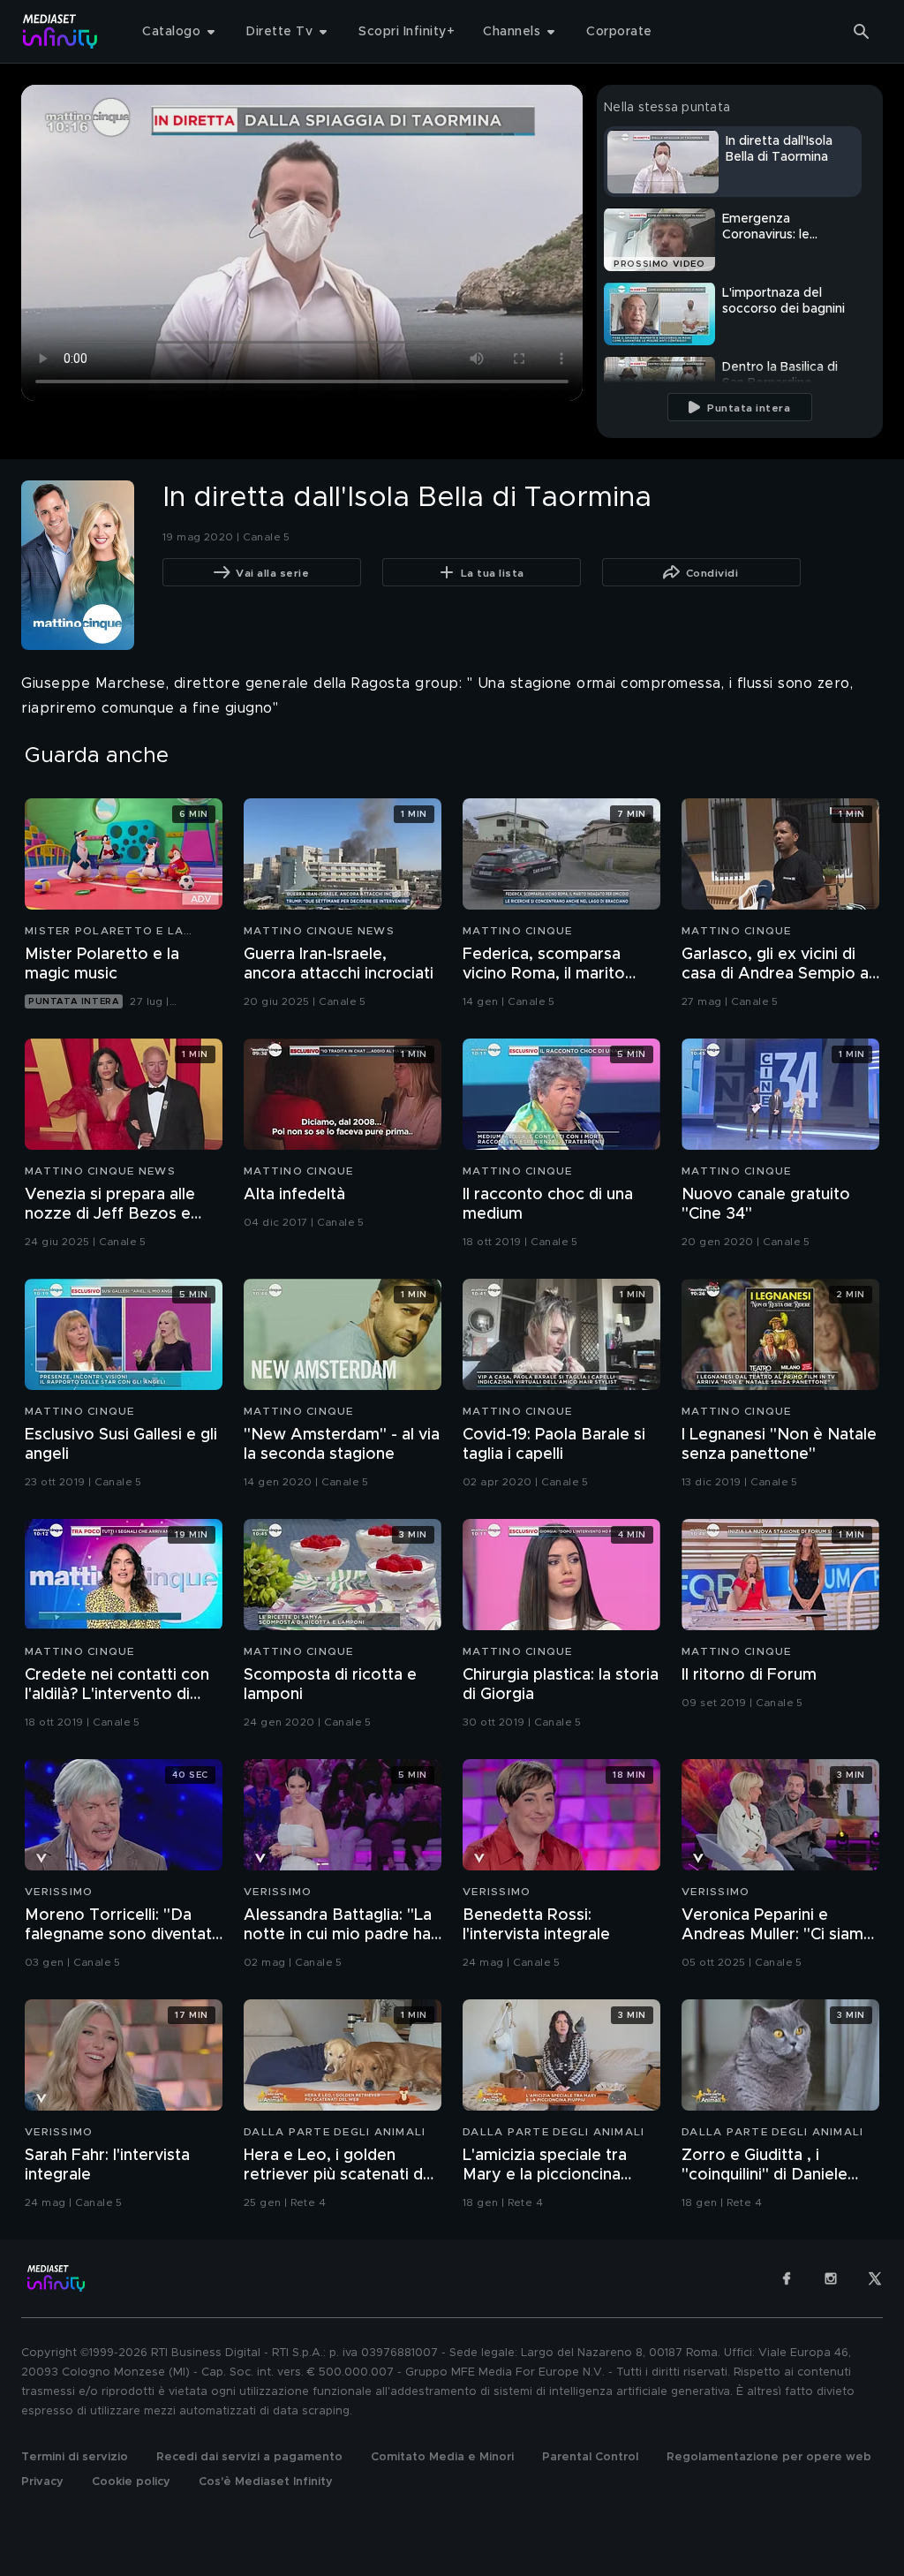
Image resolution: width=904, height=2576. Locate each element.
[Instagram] (831, 2278)
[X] (875, 2278)
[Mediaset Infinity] (60, 31)
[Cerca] (862, 32)
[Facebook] (787, 2278)
